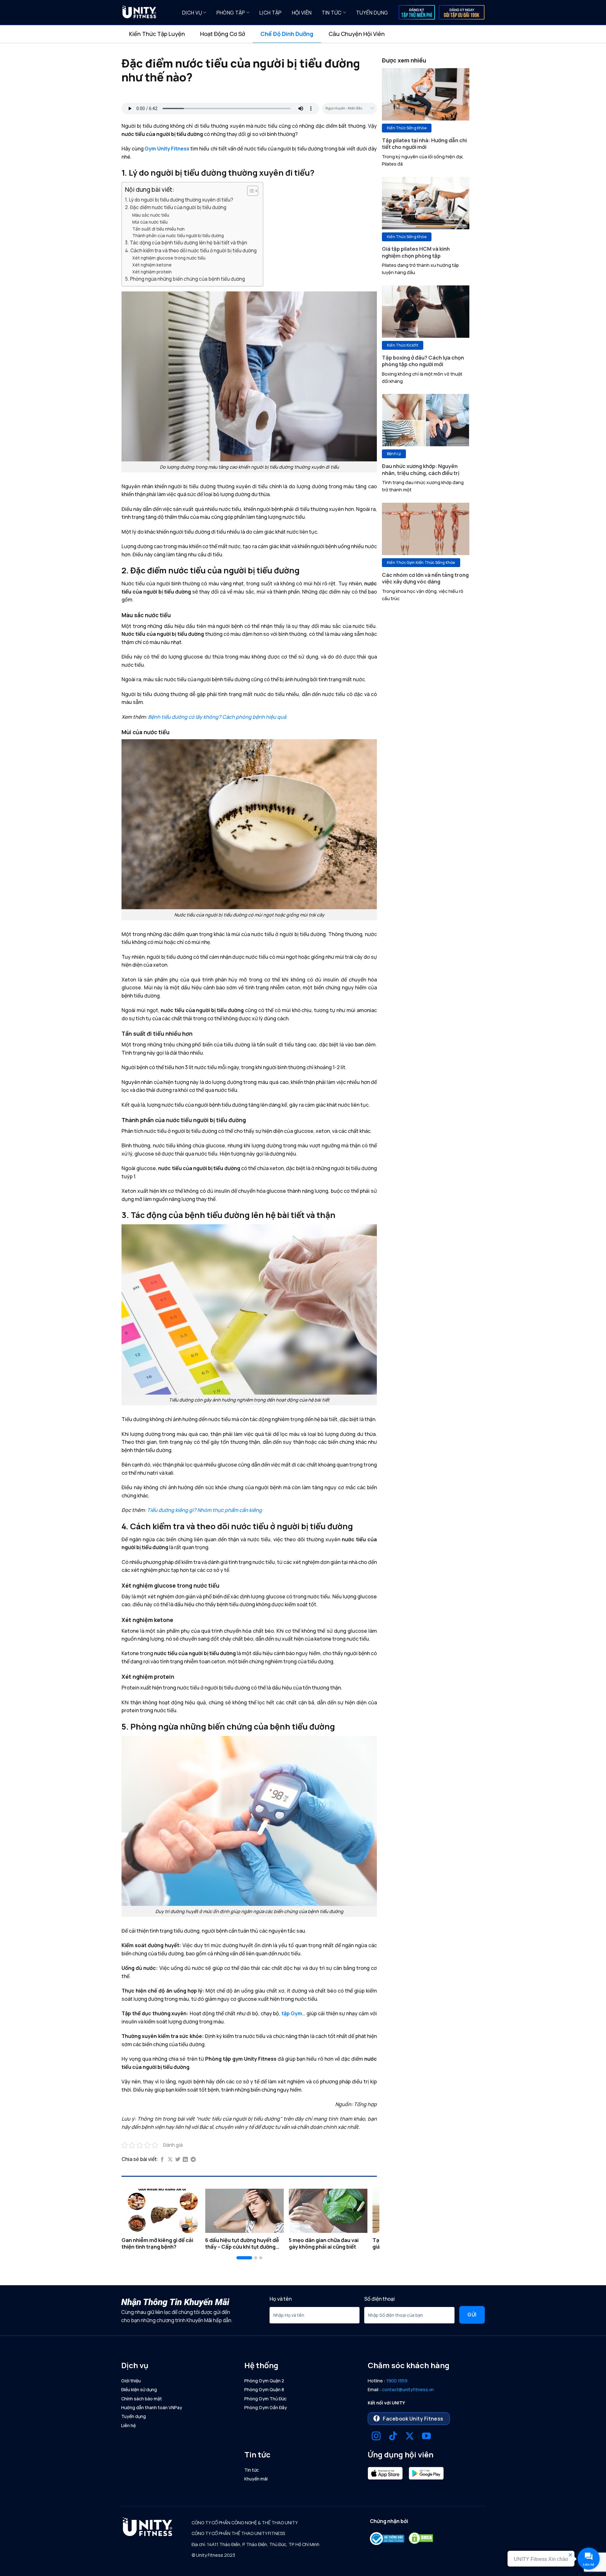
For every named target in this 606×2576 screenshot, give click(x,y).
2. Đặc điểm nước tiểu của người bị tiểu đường (176, 207)
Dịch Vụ (192, 13)
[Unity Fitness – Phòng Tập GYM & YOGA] (147, 13)
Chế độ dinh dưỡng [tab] (287, 34)
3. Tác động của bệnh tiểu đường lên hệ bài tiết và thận (186, 243)
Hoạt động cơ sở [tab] (223, 34)
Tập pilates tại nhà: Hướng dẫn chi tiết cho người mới (424, 144)
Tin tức (332, 13)
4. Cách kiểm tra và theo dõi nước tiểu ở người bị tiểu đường (191, 251)
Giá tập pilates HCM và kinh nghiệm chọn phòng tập (416, 252)
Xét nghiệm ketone (152, 265)
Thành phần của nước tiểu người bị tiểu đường (178, 235)
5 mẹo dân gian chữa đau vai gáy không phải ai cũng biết (324, 2243)
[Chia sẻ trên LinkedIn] (185, 2160)
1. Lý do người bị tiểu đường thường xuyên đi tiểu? (179, 200)
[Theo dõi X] (410, 2437)
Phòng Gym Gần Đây (266, 2407)
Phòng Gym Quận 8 (264, 2389)
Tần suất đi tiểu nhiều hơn (158, 229)
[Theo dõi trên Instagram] (376, 2437)
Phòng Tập (231, 13)
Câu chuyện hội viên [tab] (357, 34)
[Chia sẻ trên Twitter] (178, 2160)
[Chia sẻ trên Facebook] (162, 2160)
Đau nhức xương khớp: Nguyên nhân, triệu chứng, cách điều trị (421, 469)
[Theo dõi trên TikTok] (393, 2437)
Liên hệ (128, 2425)
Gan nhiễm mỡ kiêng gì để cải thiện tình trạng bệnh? (157, 2243)
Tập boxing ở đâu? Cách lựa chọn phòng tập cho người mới (423, 361)
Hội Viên (302, 13)
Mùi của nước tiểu (150, 222)
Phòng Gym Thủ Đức (265, 2399)
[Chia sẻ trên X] (170, 2160)
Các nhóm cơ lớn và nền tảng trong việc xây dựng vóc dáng (425, 578)
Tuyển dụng (372, 13)
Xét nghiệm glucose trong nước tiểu (169, 258)
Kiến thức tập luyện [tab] (157, 34)
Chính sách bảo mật (142, 2399)
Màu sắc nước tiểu (151, 215)
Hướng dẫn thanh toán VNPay (152, 2407)
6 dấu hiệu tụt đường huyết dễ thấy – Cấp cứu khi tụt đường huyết (242, 2243)
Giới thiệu (131, 2381)
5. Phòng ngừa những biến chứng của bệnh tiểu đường (185, 279)
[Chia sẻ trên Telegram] (193, 2160)
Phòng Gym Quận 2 (264, 2381)
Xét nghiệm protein (152, 272)
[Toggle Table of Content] (250, 191)
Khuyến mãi (256, 2479)
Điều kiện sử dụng (139, 2389)
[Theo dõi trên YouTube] (426, 2437)
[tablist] (303, 34)
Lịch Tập (271, 13)
